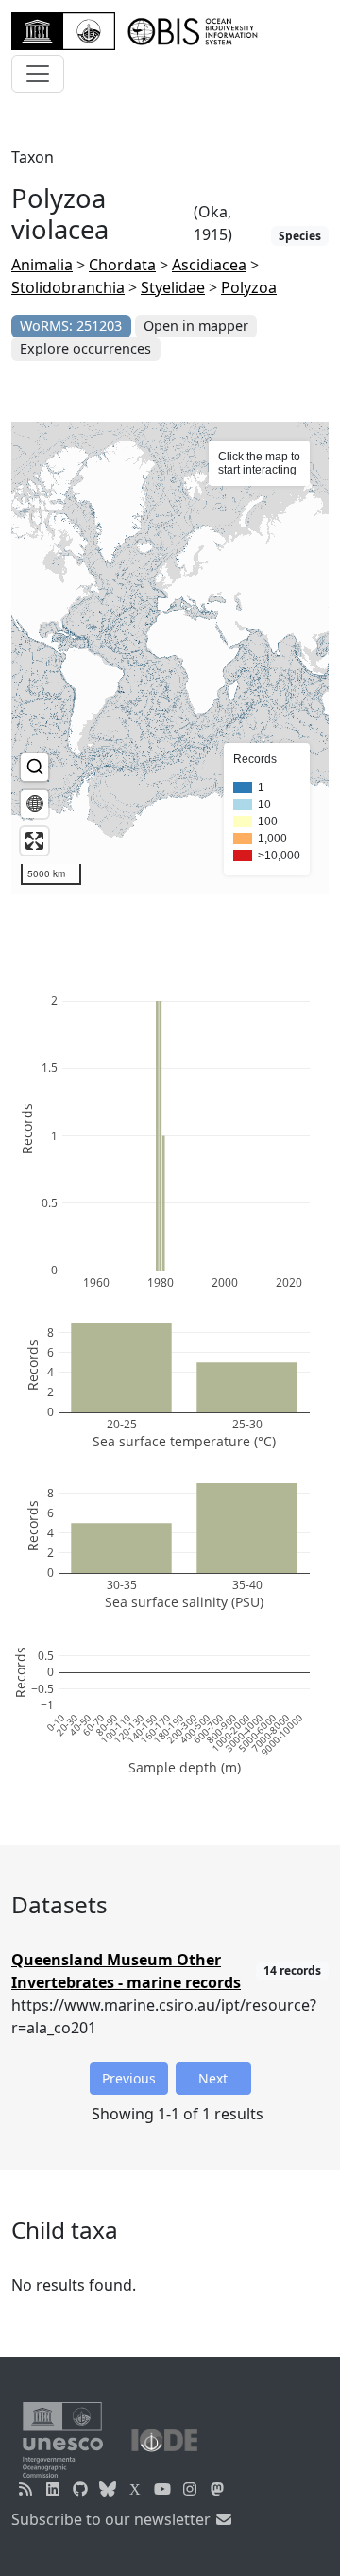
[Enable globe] (34, 804)
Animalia (42, 265)
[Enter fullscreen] (34, 841)
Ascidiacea (209, 265)
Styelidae (173, 287)
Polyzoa (249, 287)
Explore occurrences (85, 348)
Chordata (122, 265)
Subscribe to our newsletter (113, 2519)
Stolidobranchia (68, 287)
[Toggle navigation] (38, 74)
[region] (170, 658)
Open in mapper (196, 326)
